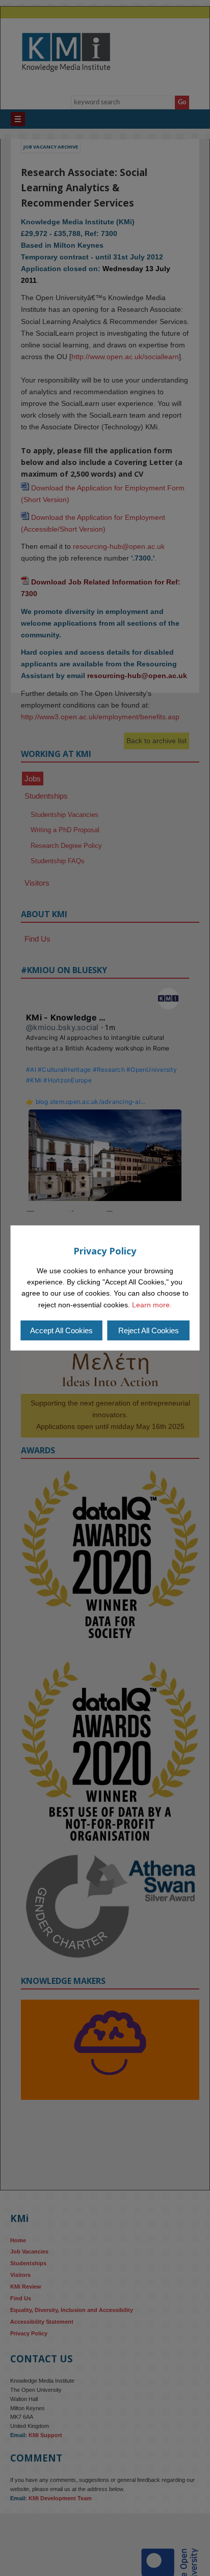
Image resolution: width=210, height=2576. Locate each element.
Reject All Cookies (149, 1330)
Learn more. (152, 1305)
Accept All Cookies (61, 1330)
